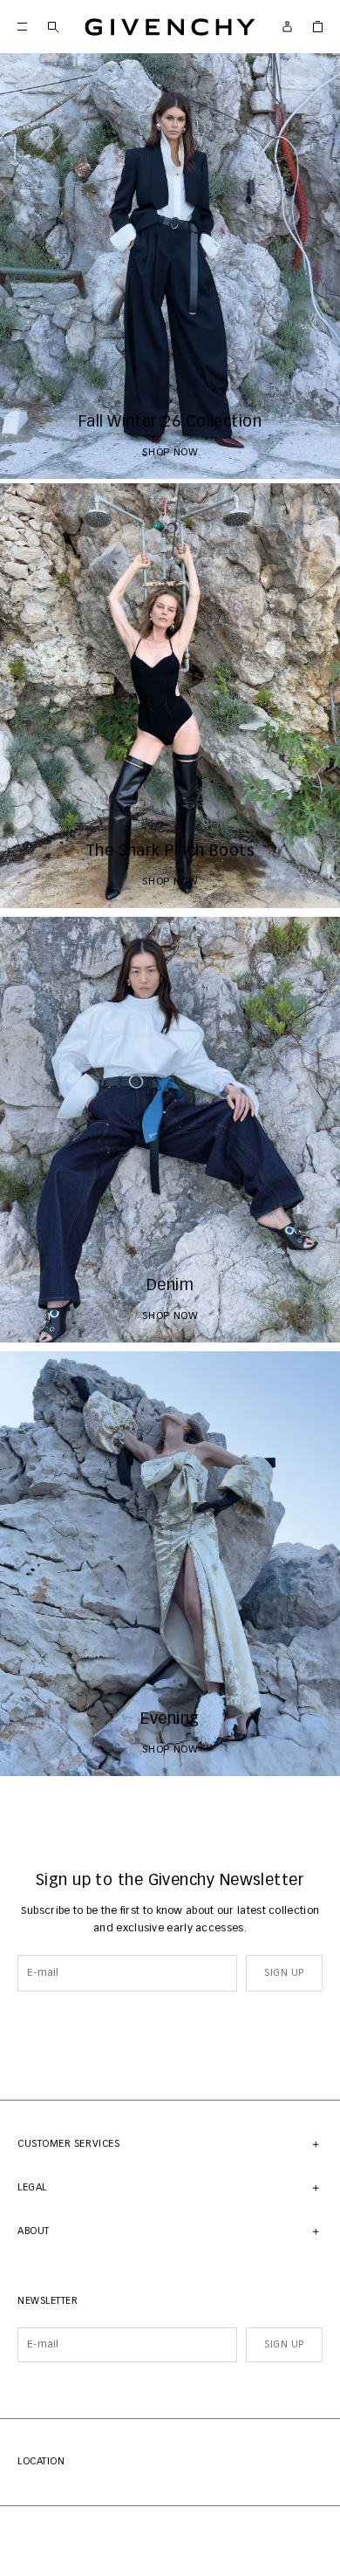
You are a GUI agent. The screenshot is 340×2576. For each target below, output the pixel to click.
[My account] (287, 27)
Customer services (68, 2144)
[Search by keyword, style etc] (53, 27)
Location (41, 2461)
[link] (318, 27)
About (34, 2231)
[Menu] (22, 27)
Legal (32, 2187)
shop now (170, 453)
